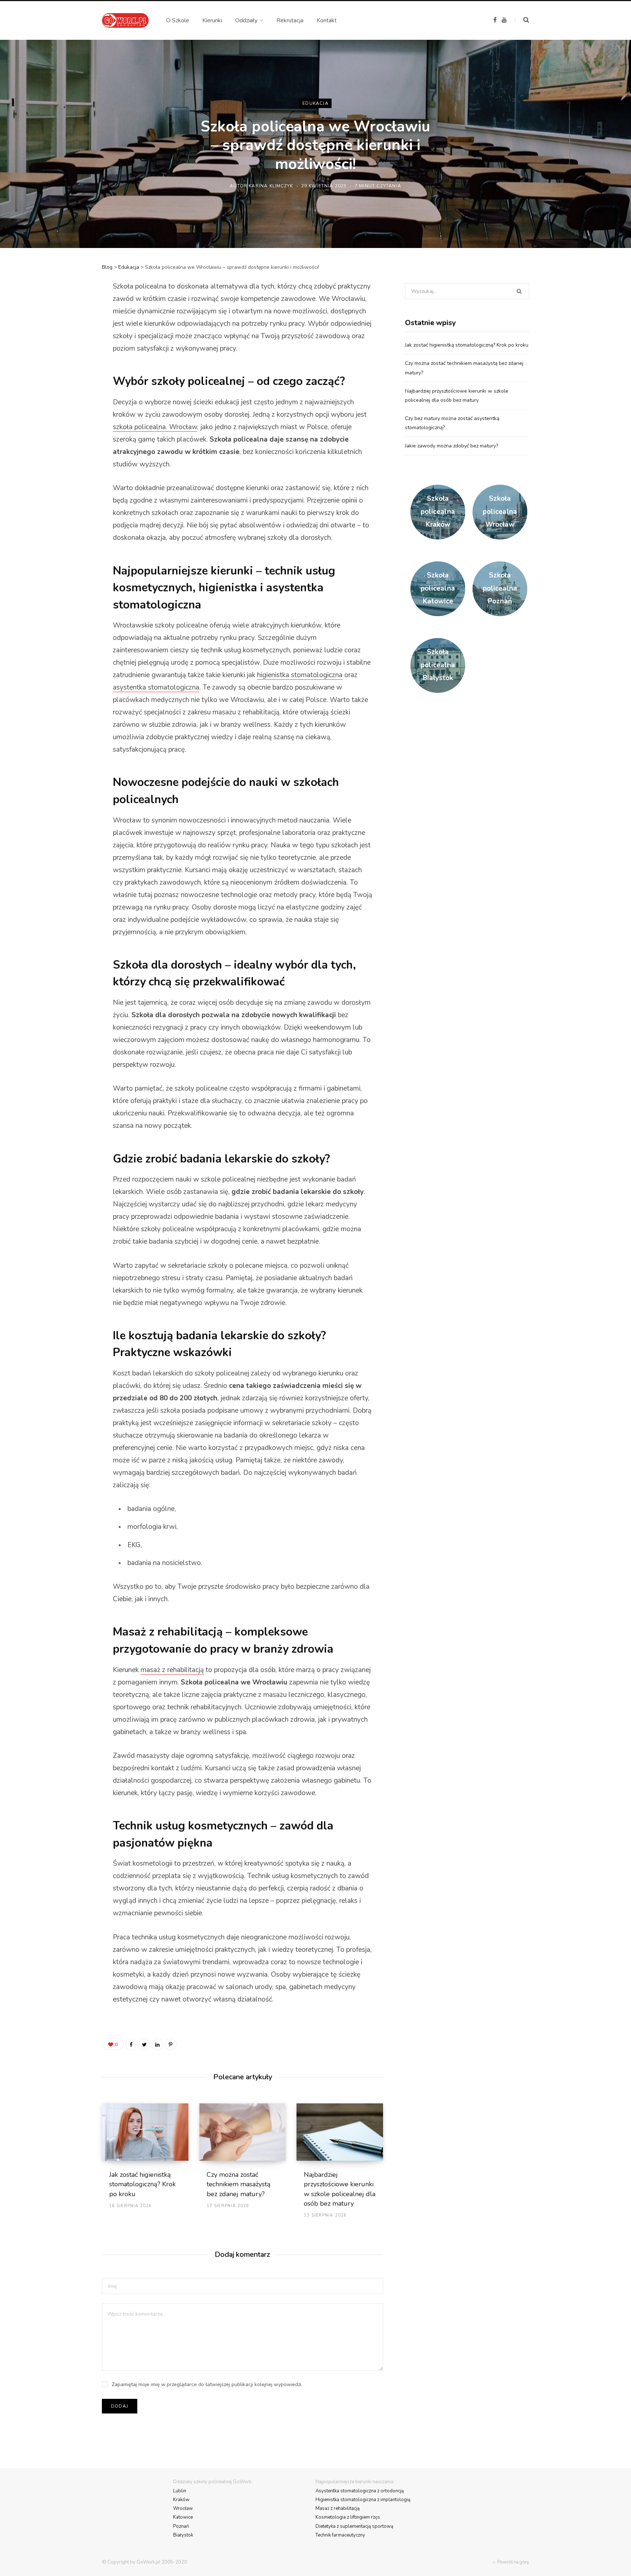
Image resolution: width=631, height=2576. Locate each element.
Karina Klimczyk (271, 186)
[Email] (66, 404)
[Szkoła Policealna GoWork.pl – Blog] (125, 20)
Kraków (181, 2500)
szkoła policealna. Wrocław (155, 427)
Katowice (183, 2517)
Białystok (183, 2535)
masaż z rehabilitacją (172, 1670)
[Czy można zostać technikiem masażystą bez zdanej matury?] (243, 2132)
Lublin (180, 2491)
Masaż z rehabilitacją (338, 2508)
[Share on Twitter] (66, 327)
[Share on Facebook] (66, 308)
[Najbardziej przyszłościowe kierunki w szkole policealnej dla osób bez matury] (340, 2132)
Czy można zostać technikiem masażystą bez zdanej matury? (239, 2184)
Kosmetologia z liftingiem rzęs (348, 2517)
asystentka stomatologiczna (156, 687)
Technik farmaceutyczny (340, 2535)
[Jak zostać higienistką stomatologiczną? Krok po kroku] (145, 2132)
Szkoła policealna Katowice (438, 588)
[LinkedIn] (66, 366)
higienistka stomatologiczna (300, 675)
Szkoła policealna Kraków (438, 512)
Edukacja (315, 103)
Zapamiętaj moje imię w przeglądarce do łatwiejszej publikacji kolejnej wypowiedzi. (207, 2384)
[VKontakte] (66, 385)
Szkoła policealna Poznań (500, 588)
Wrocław (183, 2508)
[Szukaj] (522, 20)
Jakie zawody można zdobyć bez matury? (452, 446)
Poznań (181, 2526)
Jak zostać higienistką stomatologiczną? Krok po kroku (142, 2184)
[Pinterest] (66, 346)
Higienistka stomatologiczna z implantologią (363, 2500)
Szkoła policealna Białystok (438, 665)
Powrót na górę (513, 2562)
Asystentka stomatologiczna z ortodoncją (360, 2491)
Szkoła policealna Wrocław (500, 512)
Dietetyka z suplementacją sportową (354, 2526)
